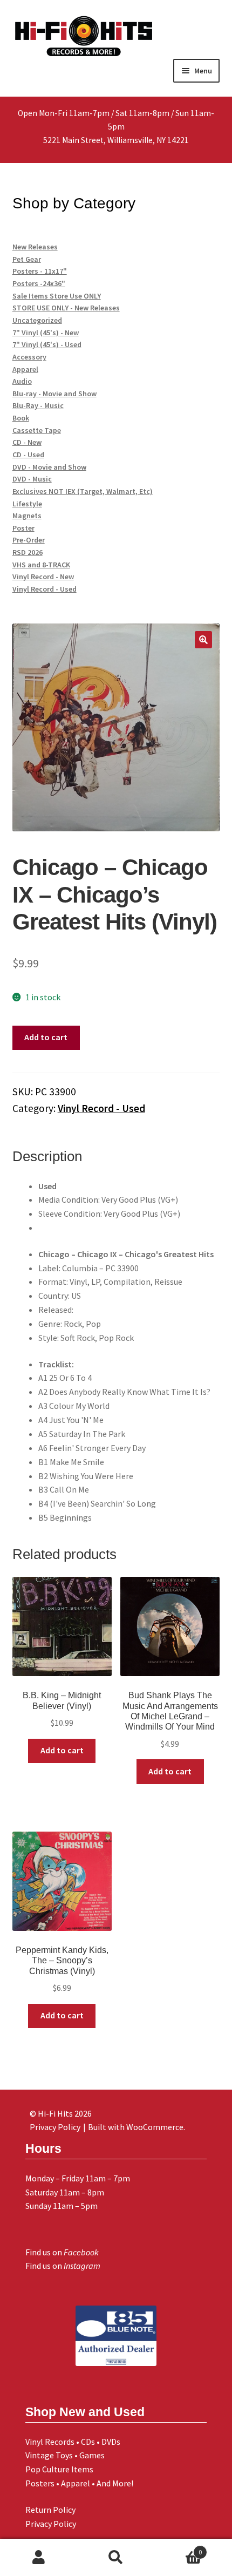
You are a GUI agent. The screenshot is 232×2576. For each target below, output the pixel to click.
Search (116, 2558)
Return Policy (50, 2510)
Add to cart (46, 1037)
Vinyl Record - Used (101, 1108)
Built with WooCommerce (136, 2127)
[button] (203, 640)
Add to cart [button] (62, 1750)
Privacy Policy (51, 2524)
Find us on (62, 2252)
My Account (39, 2558)
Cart (179, 2548)
